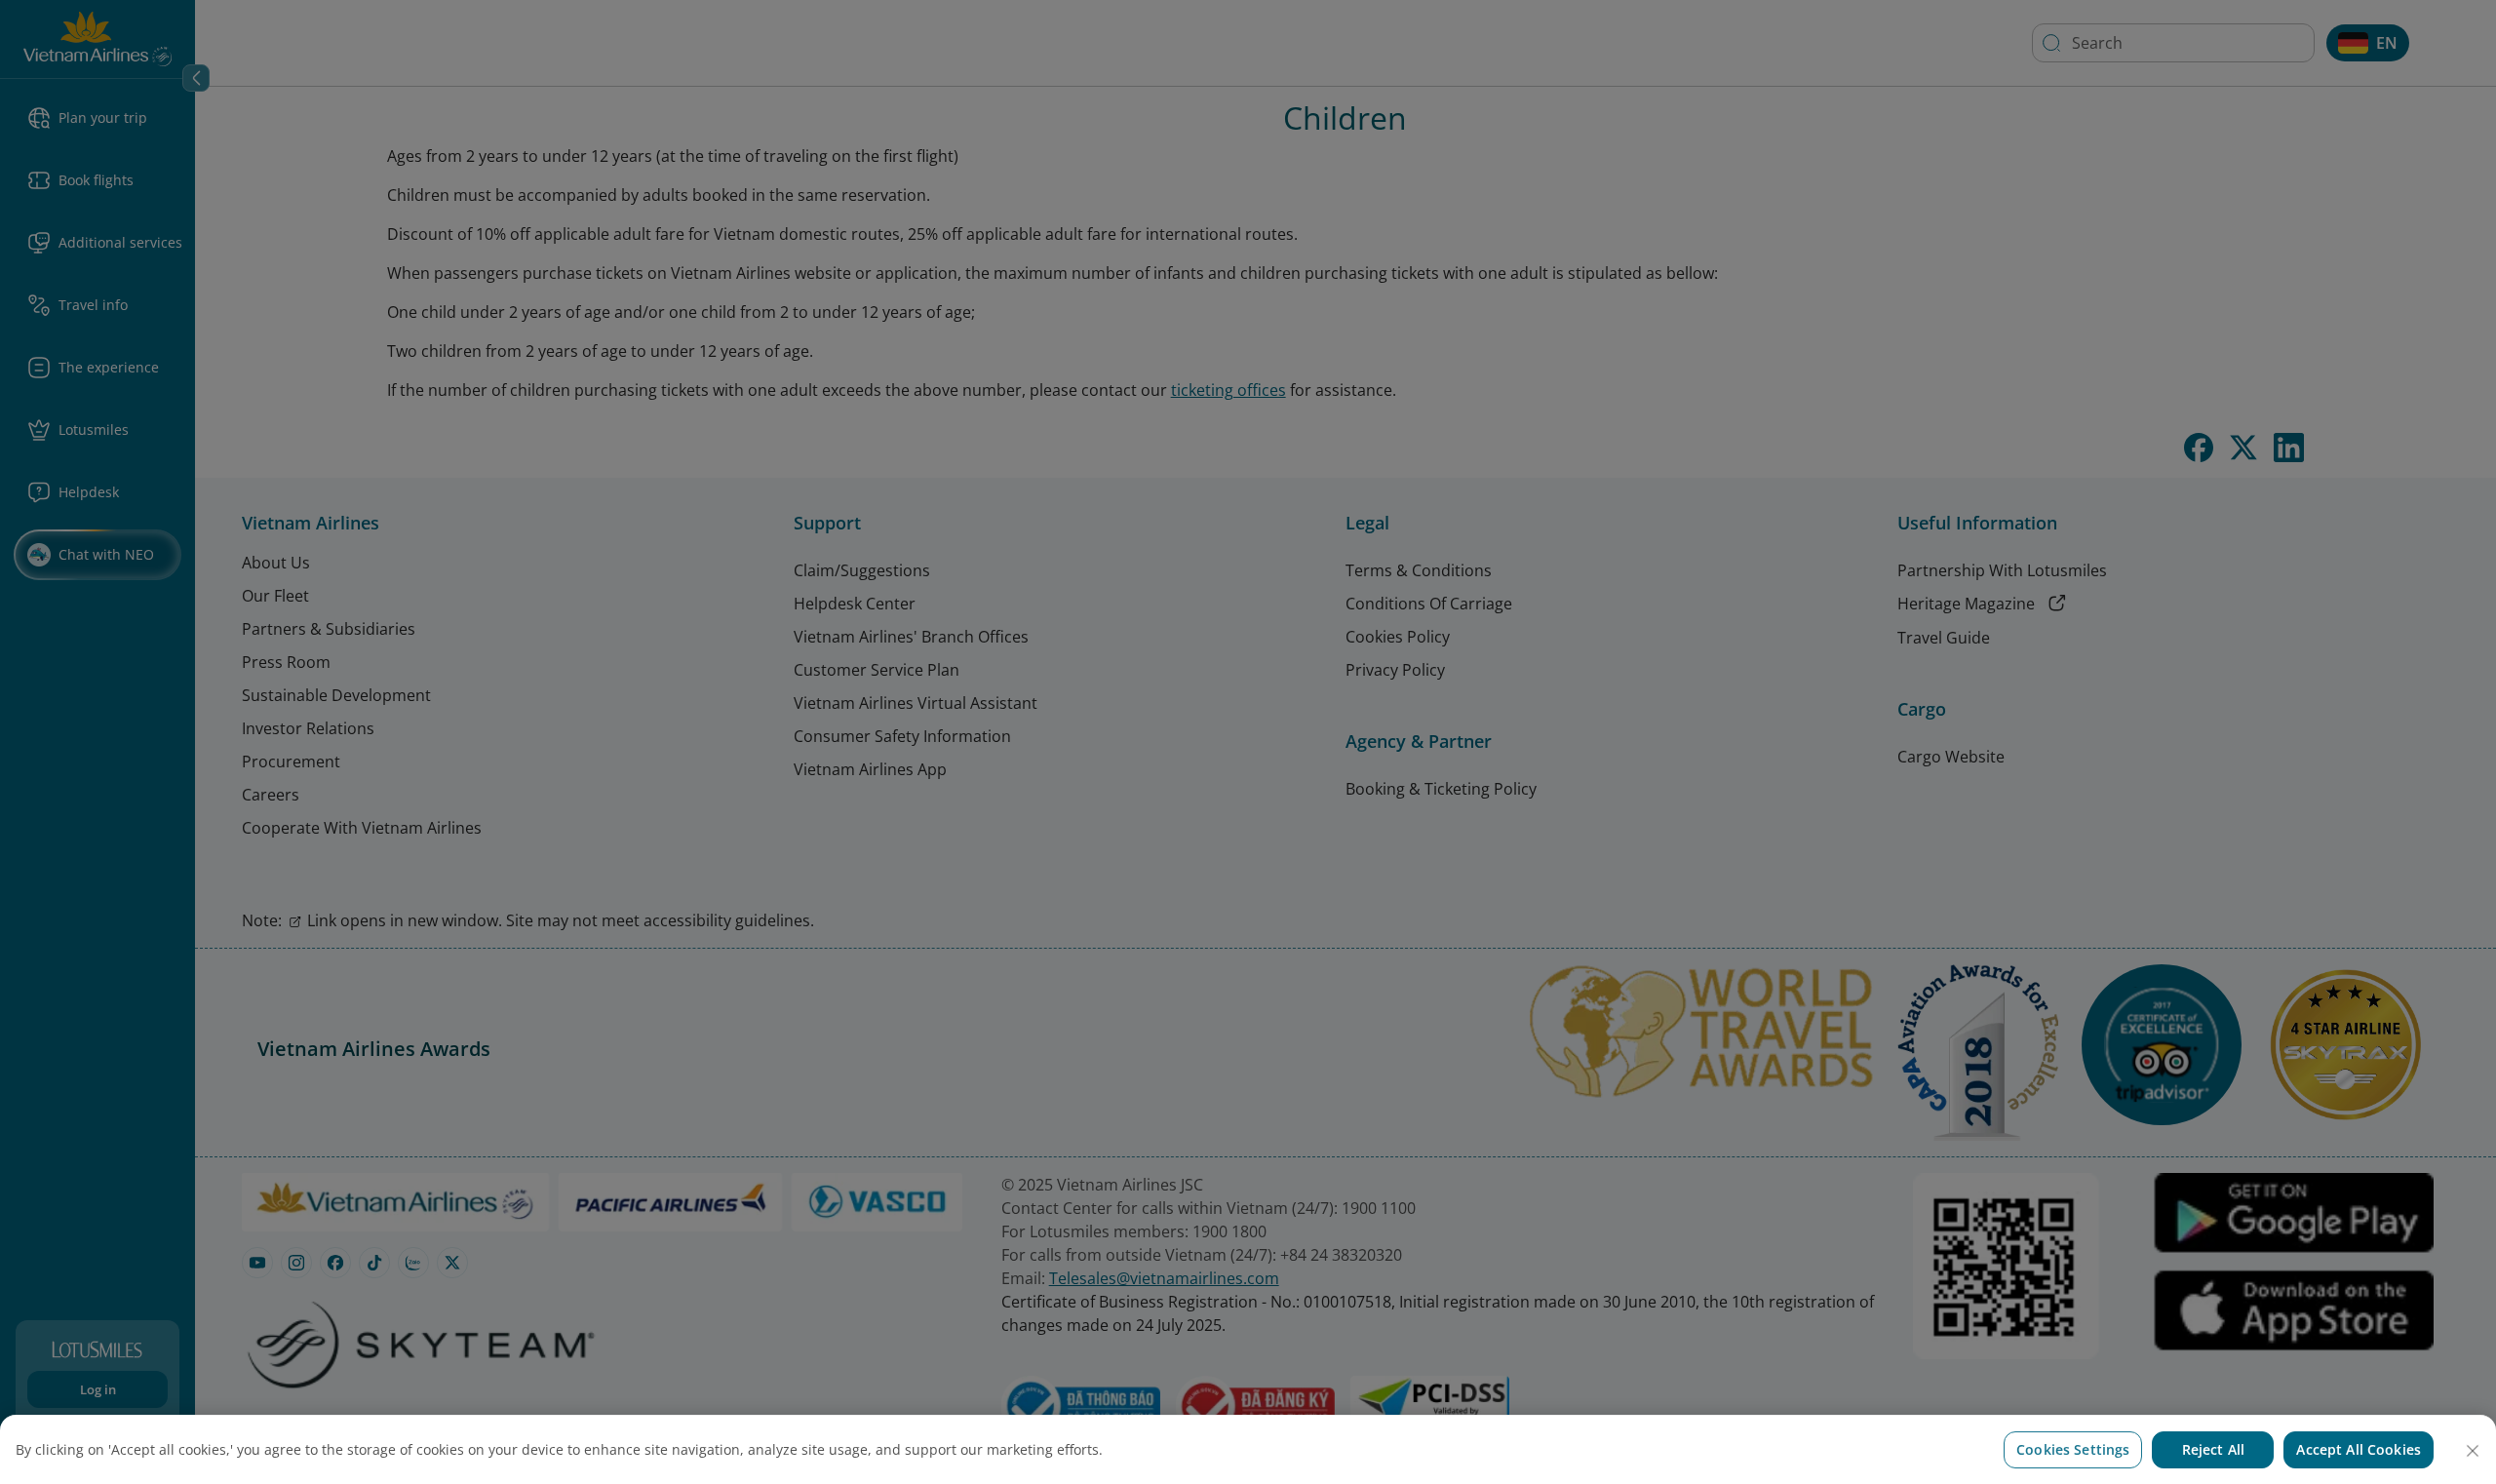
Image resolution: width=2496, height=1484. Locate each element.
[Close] (2473, 1451)
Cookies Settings (2073, 1449)
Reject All (2213, 1449)
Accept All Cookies (2359, 1449)
